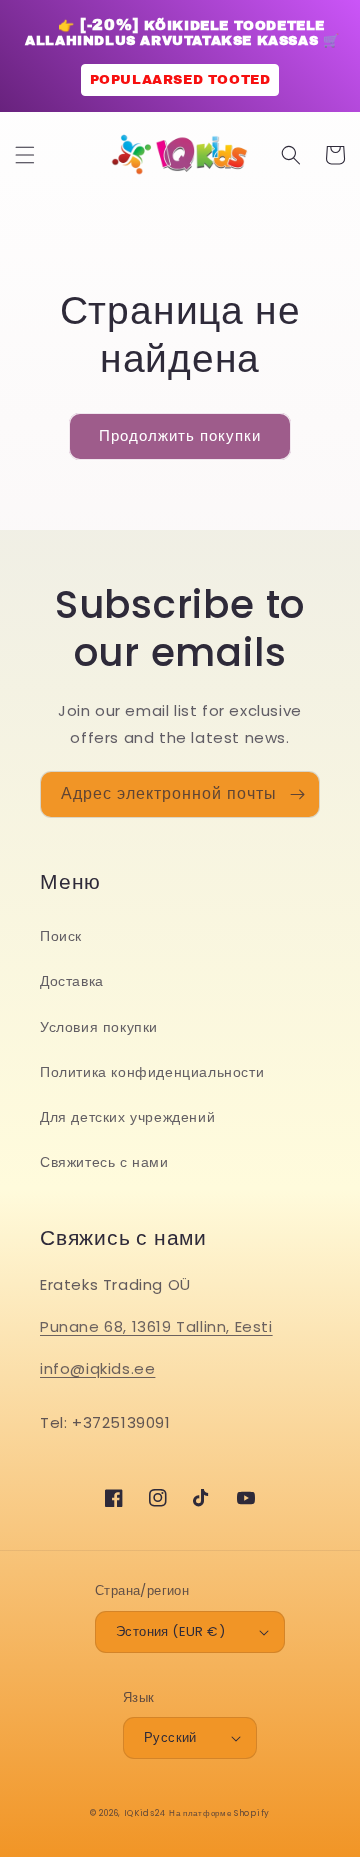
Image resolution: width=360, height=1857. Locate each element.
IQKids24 (145, 1813)
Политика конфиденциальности (152, 1072)
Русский (170, 1737)
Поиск (61, 936)
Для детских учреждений (127, 1117)
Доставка (72, 981)
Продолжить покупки (180, 435)
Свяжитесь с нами (104, 1162)
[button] (25, 155)
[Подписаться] (297, 794)
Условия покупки (99, 1027)
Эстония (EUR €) (170, 1631)
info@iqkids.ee (97, 1368)
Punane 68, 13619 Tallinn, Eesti (156, 1326)
